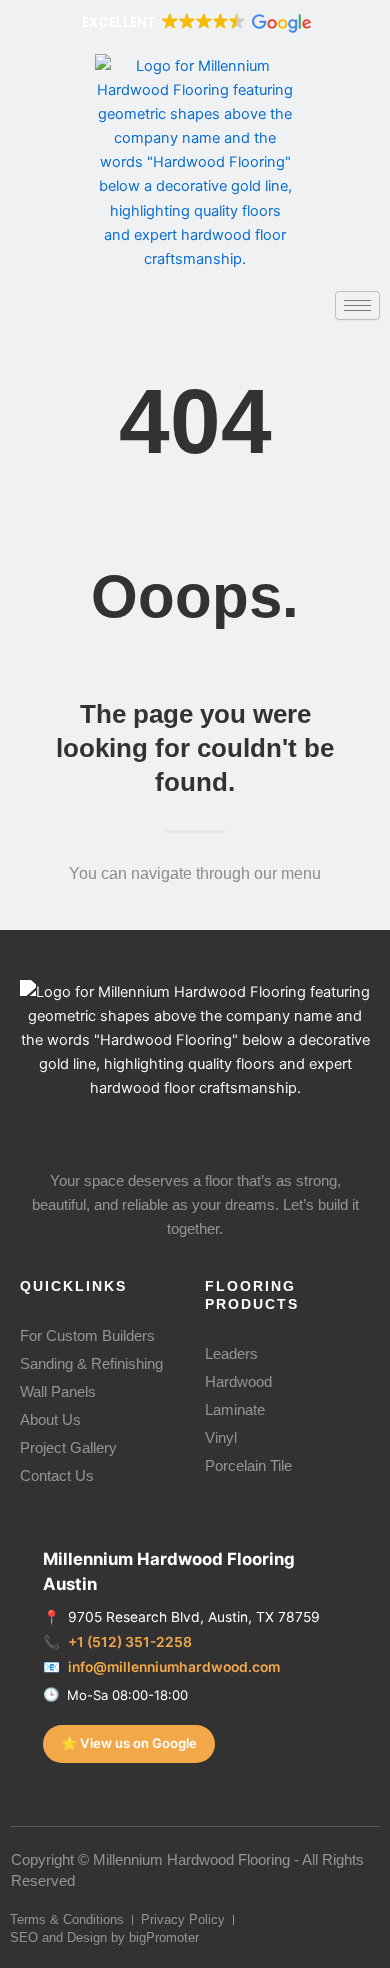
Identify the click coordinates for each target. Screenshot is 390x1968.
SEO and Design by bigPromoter (104, 1937)
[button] (195, 22)
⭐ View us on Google (129, 1743)
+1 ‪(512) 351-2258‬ (130, 1642)
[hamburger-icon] (357, 305)
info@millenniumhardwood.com (174, 1667)
